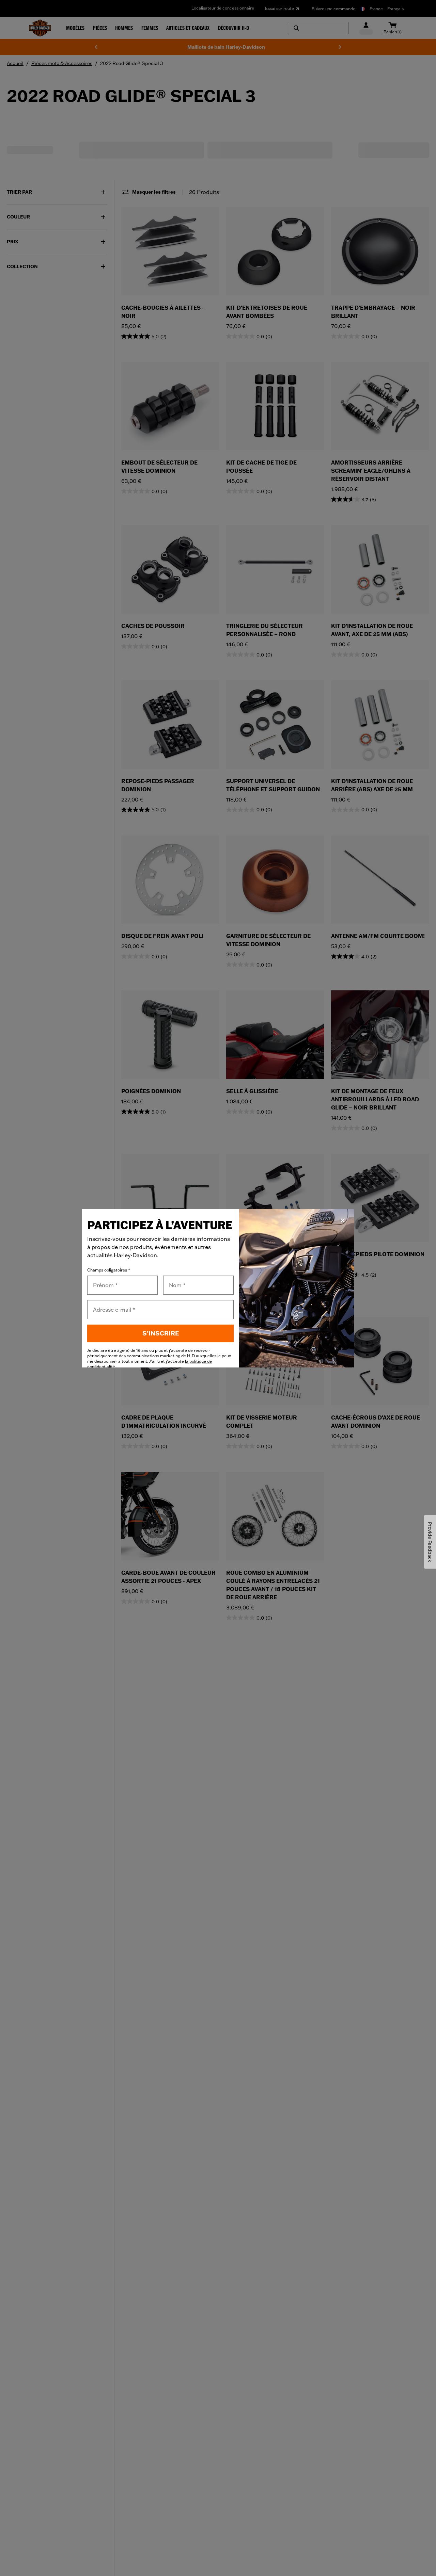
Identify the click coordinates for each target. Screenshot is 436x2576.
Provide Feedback (430, 1542)
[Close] (343, 1220)
